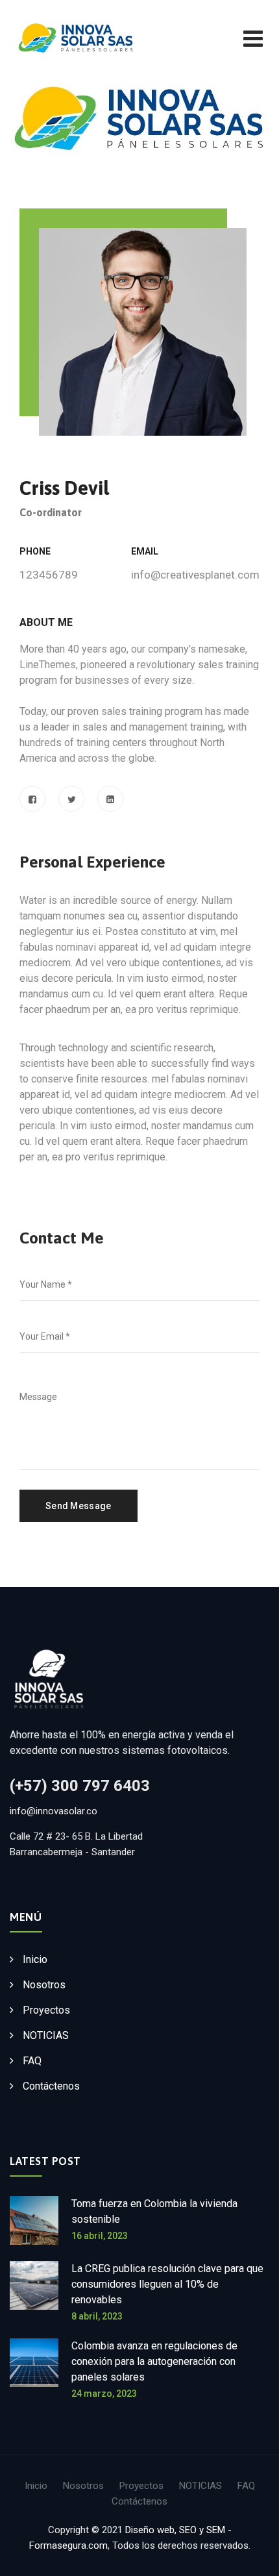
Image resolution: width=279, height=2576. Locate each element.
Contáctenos (51, 2086)
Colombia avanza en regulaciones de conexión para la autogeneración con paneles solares (154, 2361)
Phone (35, 551)
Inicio (35, 1959)
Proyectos (46, 2010)
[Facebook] (32, 799)
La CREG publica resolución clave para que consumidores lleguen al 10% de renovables (167, 2284)
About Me (46, 622)
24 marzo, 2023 (104, 2394)
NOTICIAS (46, 2035)
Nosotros (44, 1985)
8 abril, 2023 (97, 2316)
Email (145, 551)
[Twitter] (71, 799)
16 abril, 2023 (100, 2236)
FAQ (32, 2061)
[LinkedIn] (110, 799)
